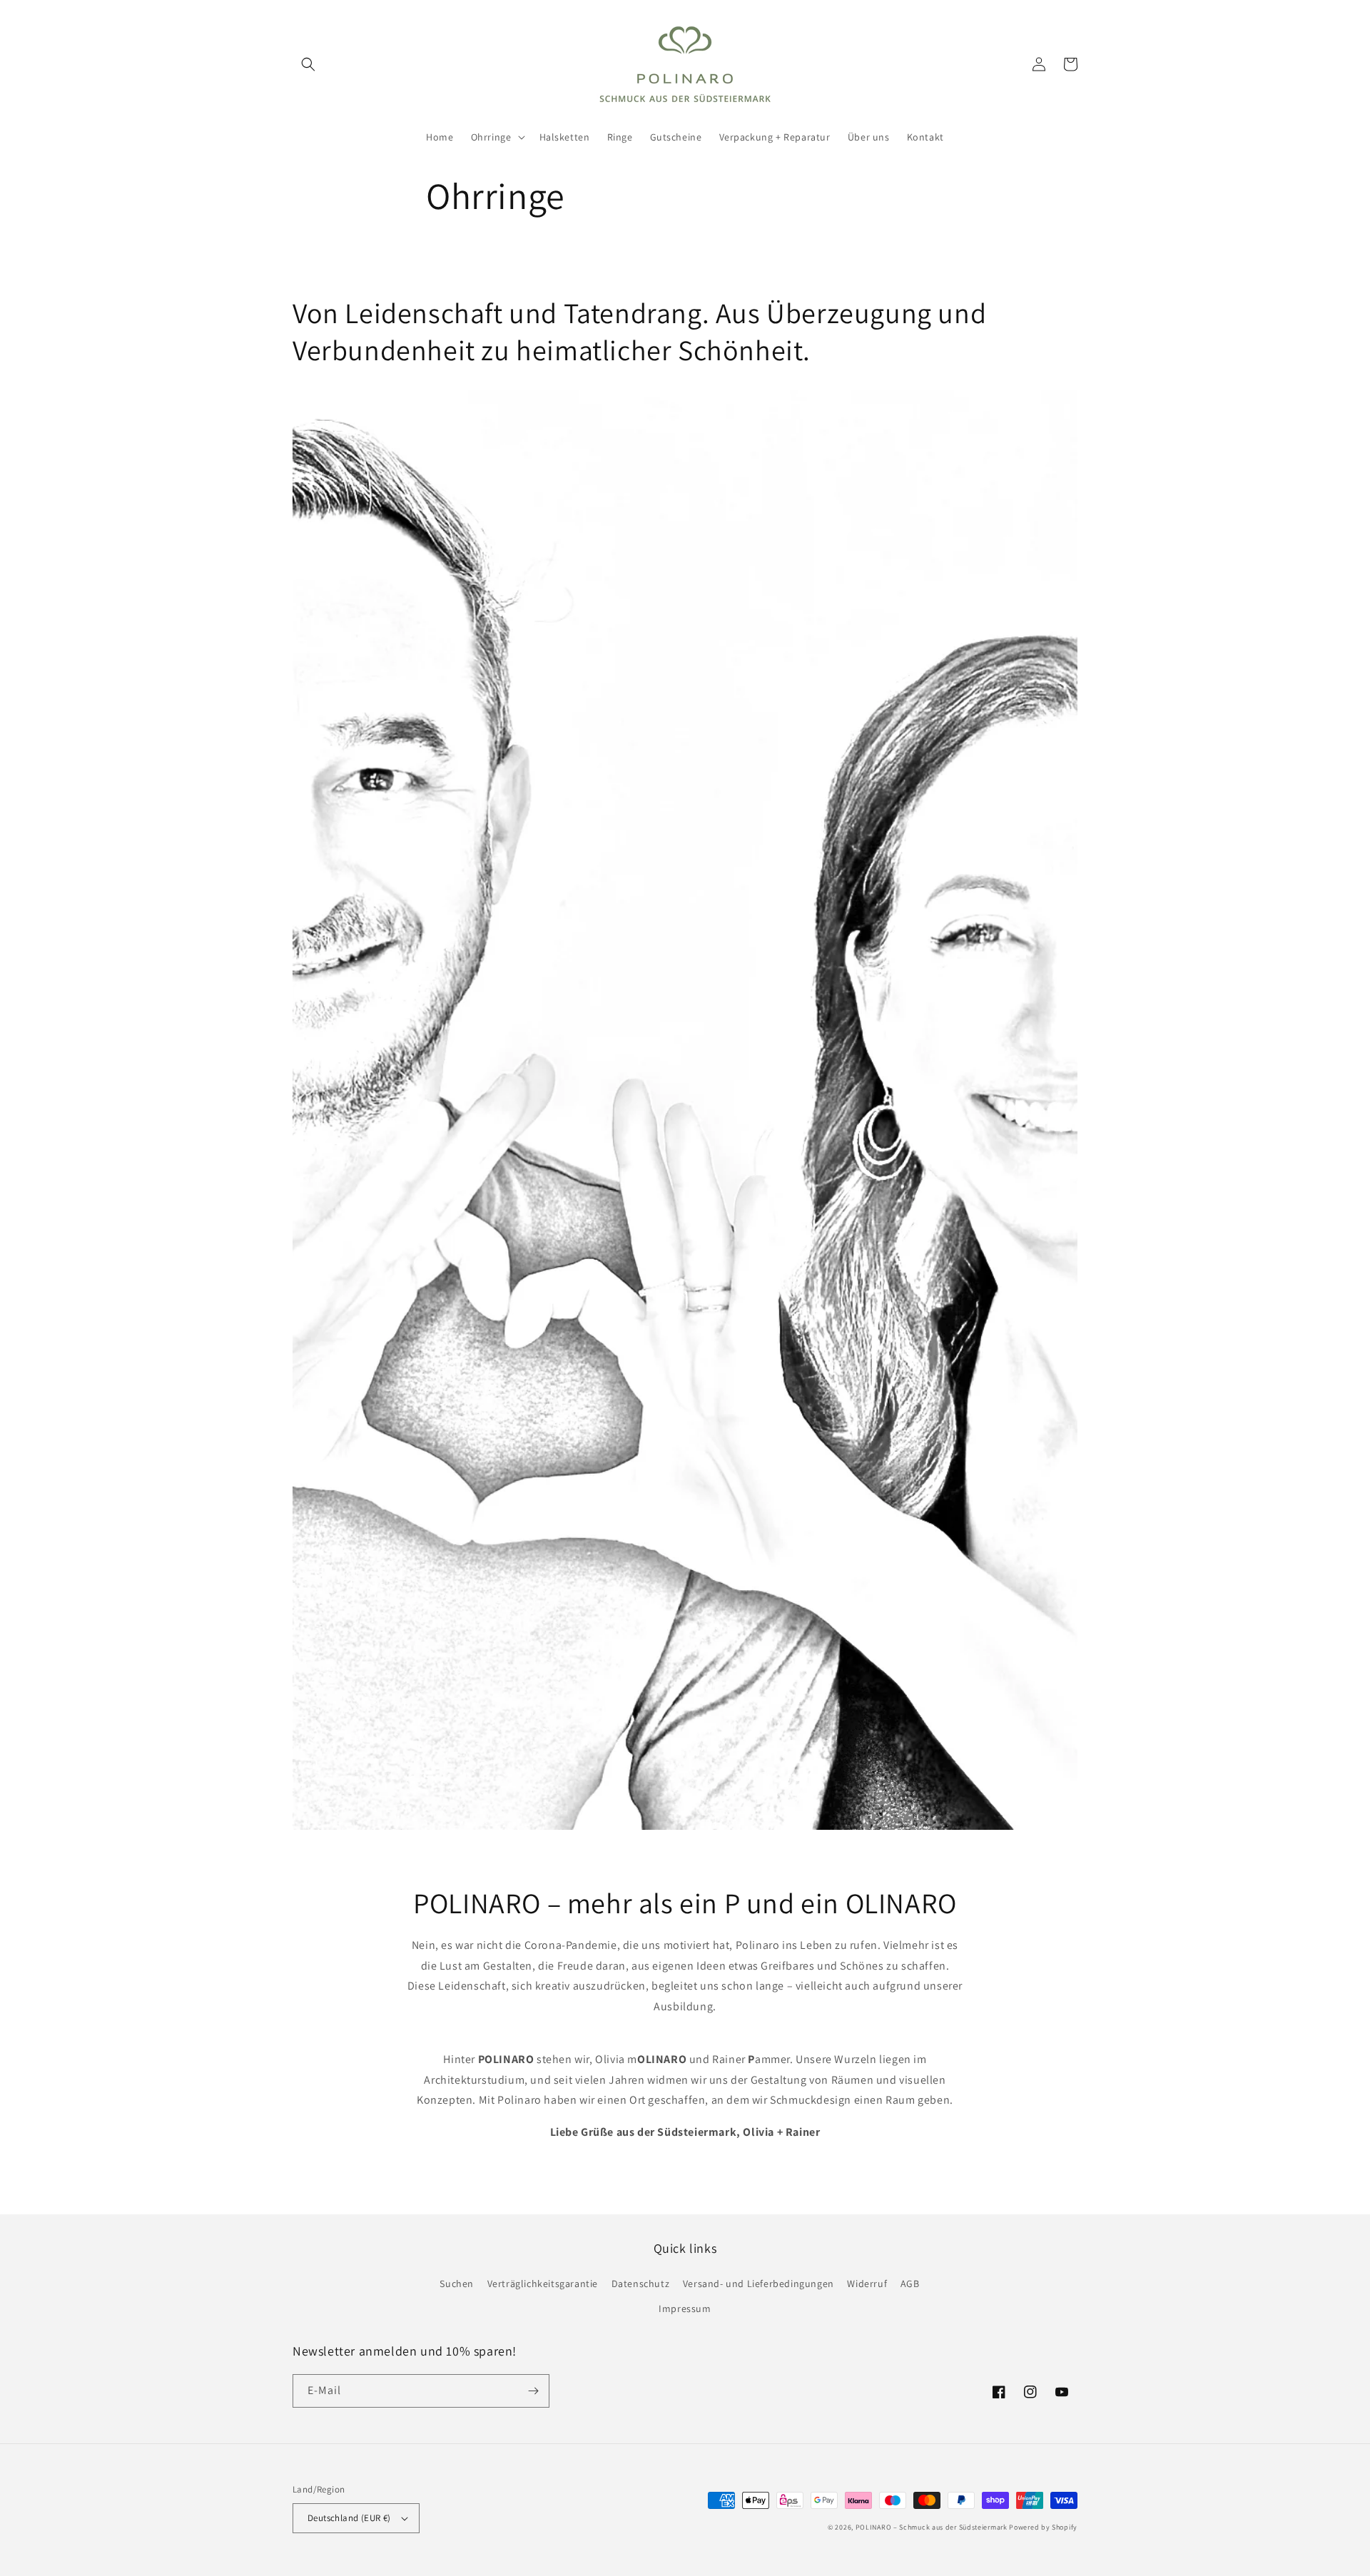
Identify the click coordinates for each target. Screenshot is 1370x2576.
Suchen (457, 2284)
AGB (910, 2284)
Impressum (685, 2308)
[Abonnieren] (533, 2391)
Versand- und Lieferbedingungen (758, 2284)
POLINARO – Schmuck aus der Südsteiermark (932, 2527)
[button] (308, 64)
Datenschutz (641, 2284)
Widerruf (867, 2284)
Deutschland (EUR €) (349, 2518)
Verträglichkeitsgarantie (543, 2284)
